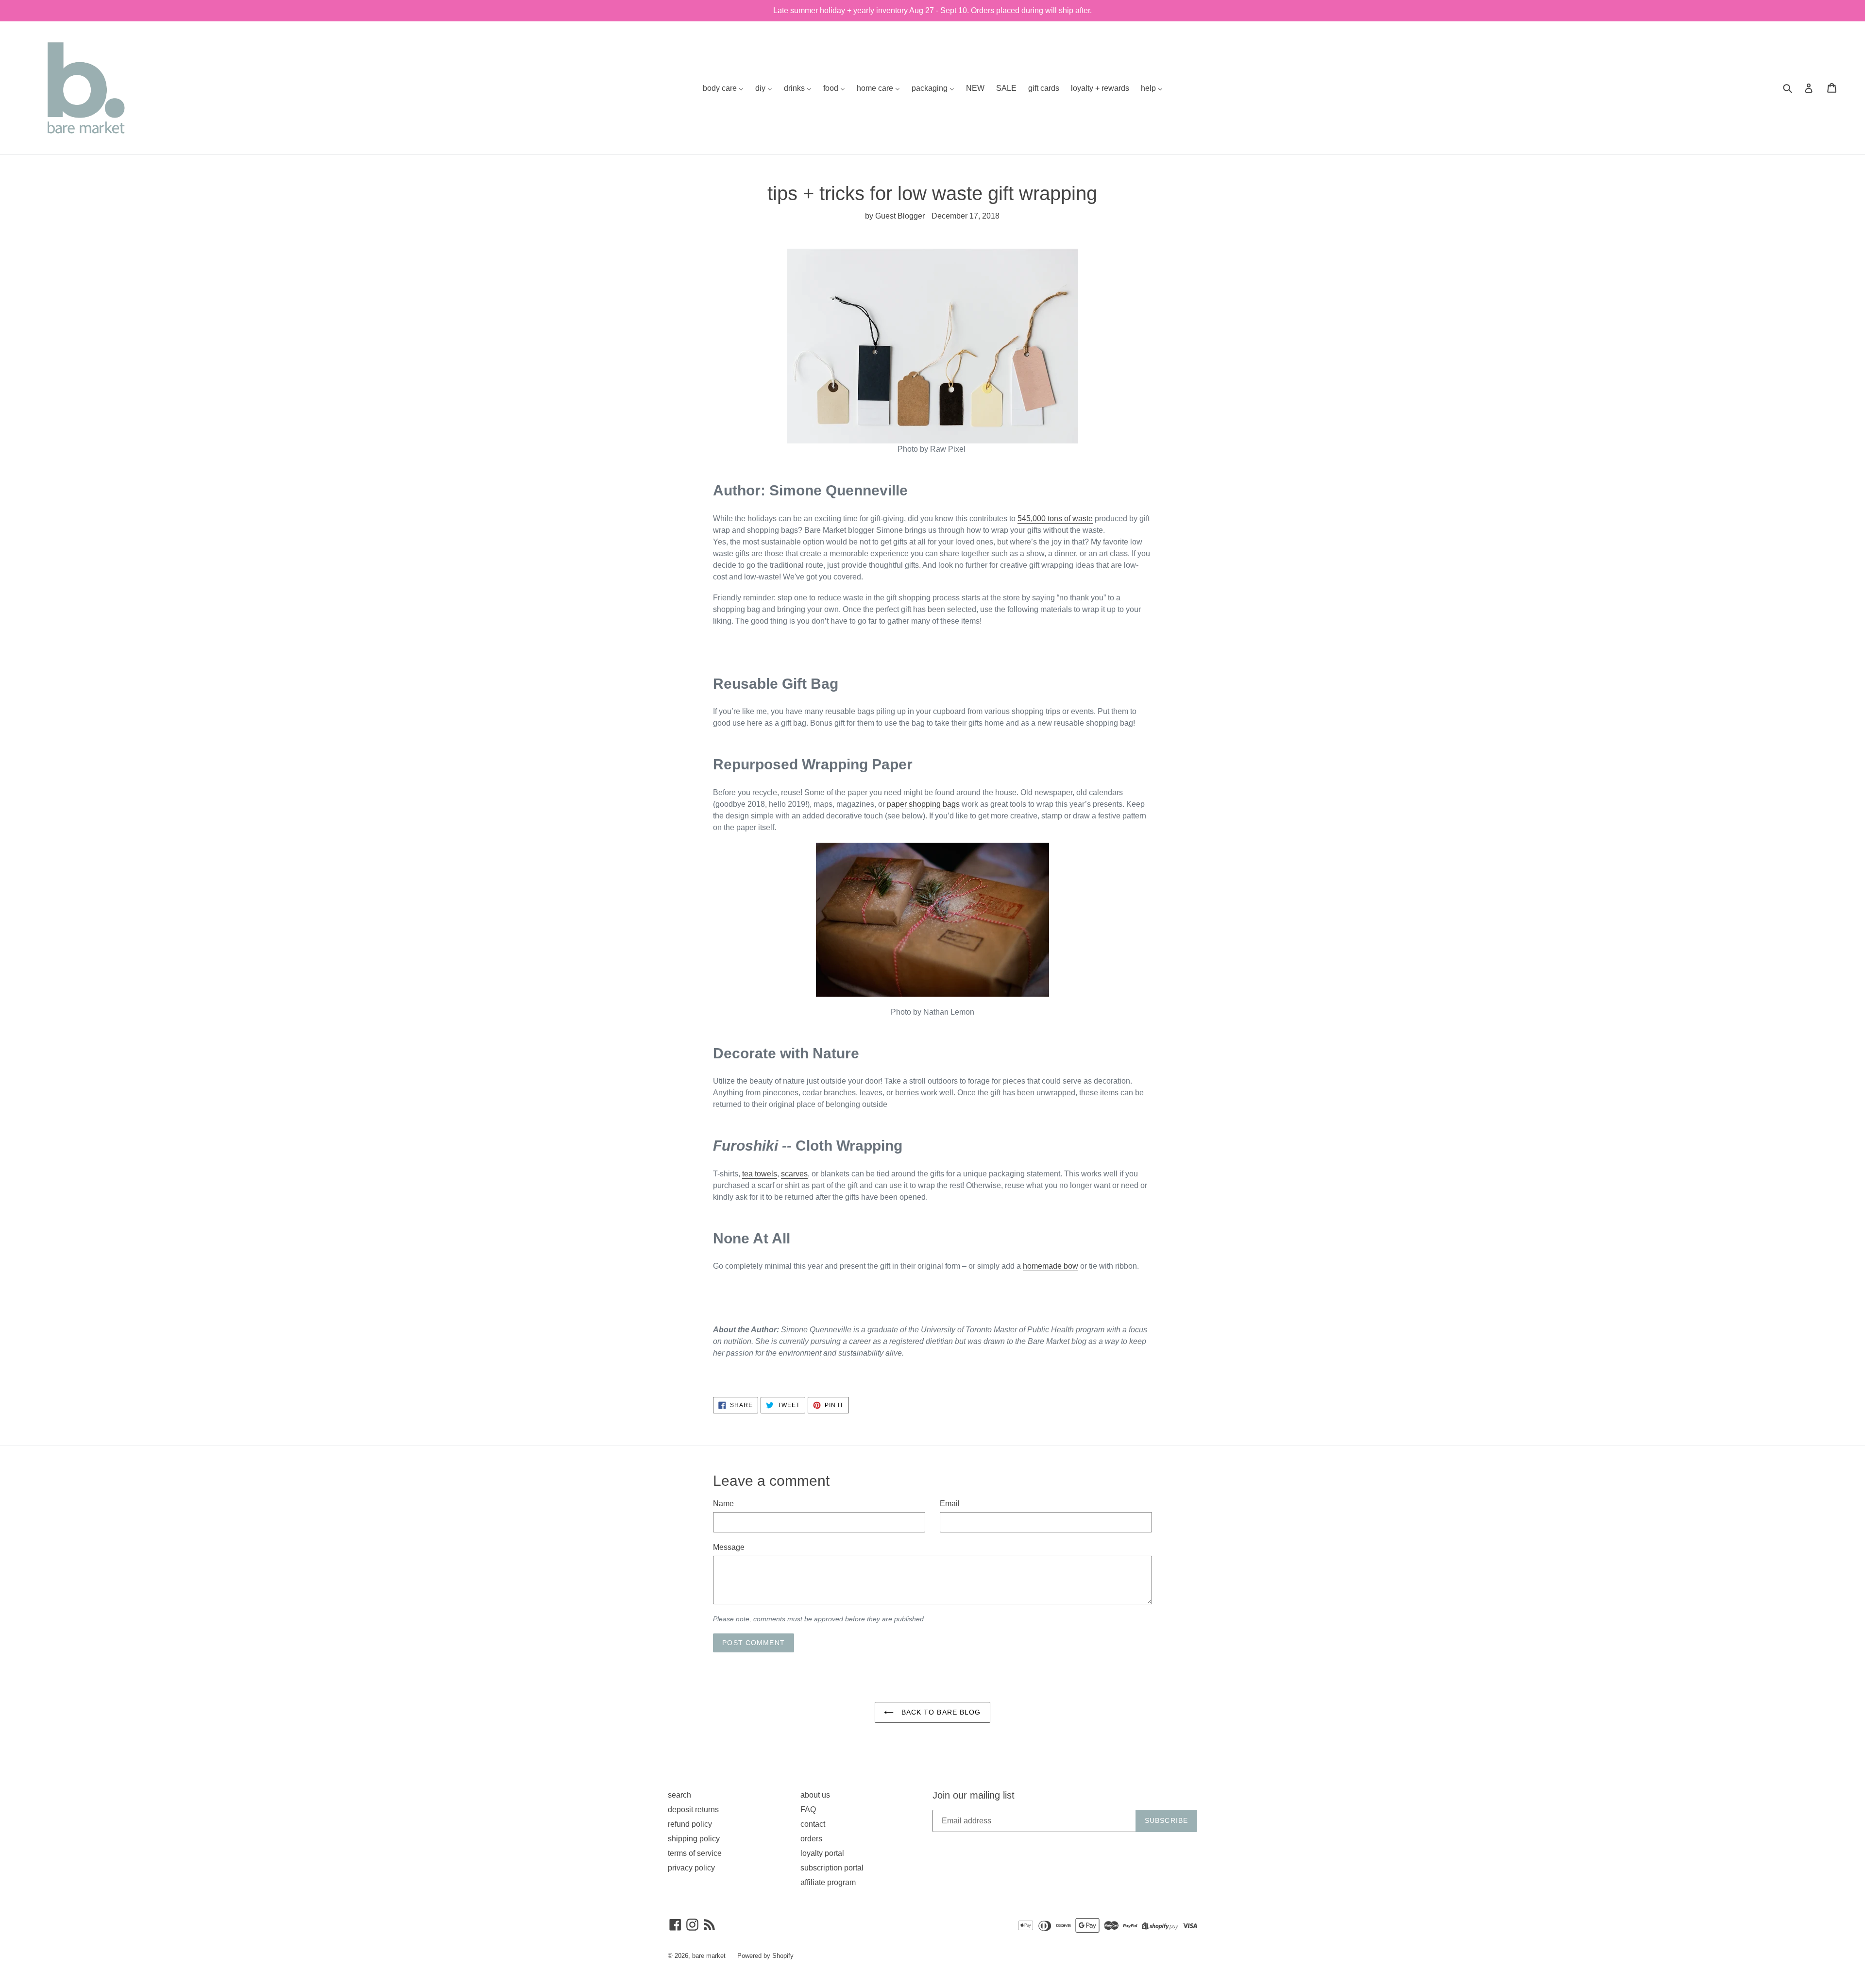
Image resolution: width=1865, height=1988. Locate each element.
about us (815, 1795)
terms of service (695, 1853)
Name (723, 1504)
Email (950, 1504)
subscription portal (832, 1868)
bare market (709, 1956)
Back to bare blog (940, 1712)
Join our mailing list (974, 1795)
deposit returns (693, 1810)
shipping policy (694, 1839)
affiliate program (828, 1882)
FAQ (808, 1810)
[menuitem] (723, 88)
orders (811, 1839)
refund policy (690, 1824)
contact (813, 1824)
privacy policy (691, 1868)
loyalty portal (822, 1853)
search (679, 1795)
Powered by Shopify (765, 1956)
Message (729, 1547)
